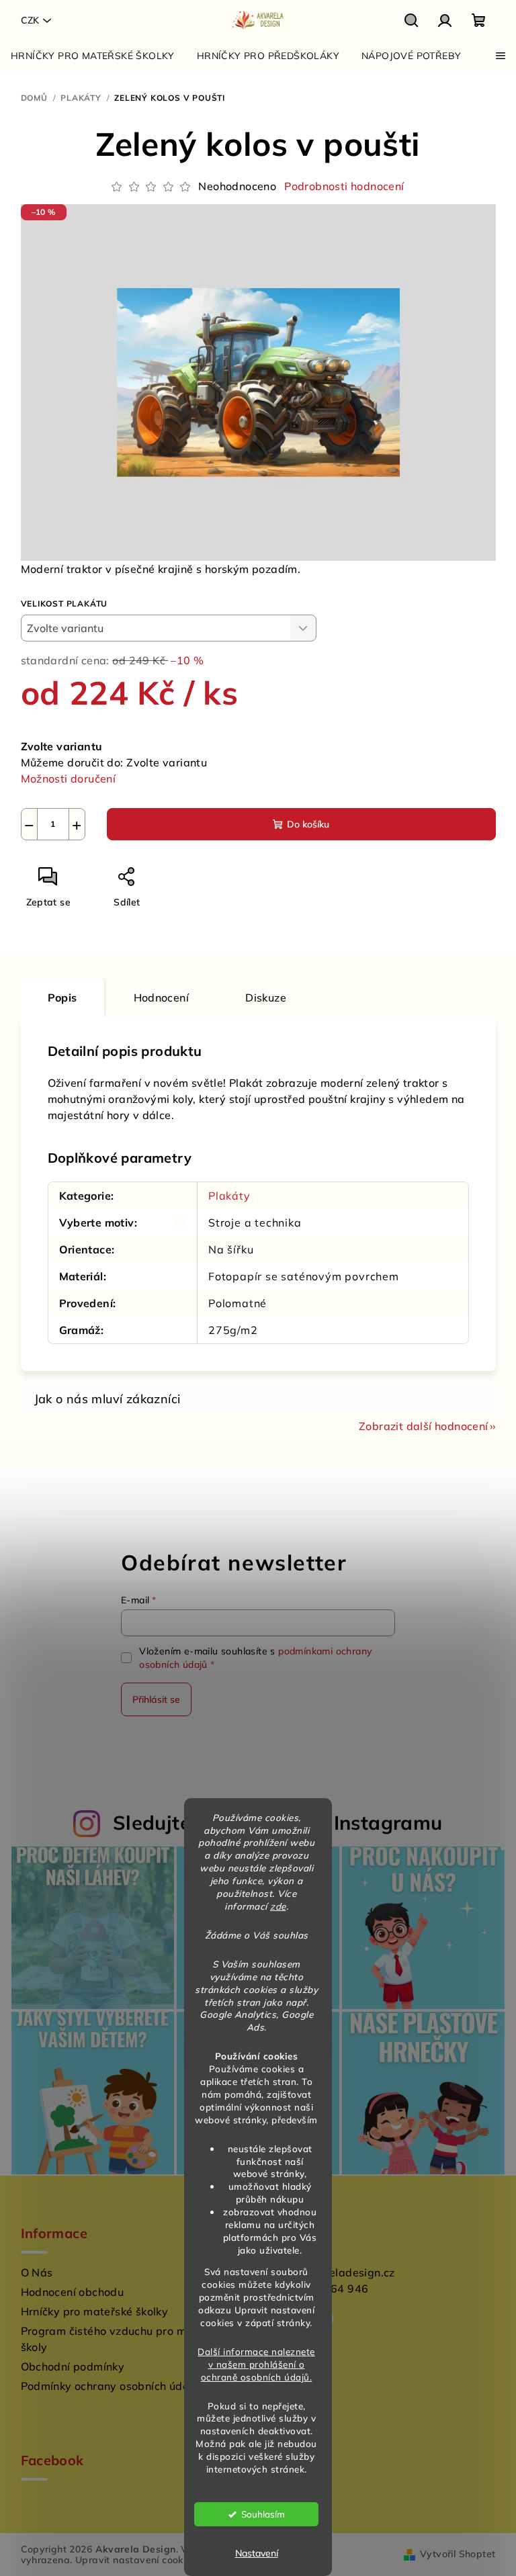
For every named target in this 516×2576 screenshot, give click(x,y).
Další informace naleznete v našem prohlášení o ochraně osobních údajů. (256, 2364)
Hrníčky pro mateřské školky (95, 2311)
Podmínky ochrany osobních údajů (110, 2386)
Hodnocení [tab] (162, 997)
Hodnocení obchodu (73, 2292)
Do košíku (308, 824)
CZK (30, 20)
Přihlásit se (156, 1699)
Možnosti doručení (69, 779)
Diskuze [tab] (266, 997)
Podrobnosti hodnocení (344, 186)
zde (278, 1906)
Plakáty (229, 1196)
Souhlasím (263, 2514)
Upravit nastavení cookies (136, 2560)
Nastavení (257, 2553)
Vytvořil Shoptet (458, 2554)
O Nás (37, 2272)
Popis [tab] (62, 997)
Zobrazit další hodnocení (424, 1426)
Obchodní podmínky (73, 2366)
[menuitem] (93, 56)
